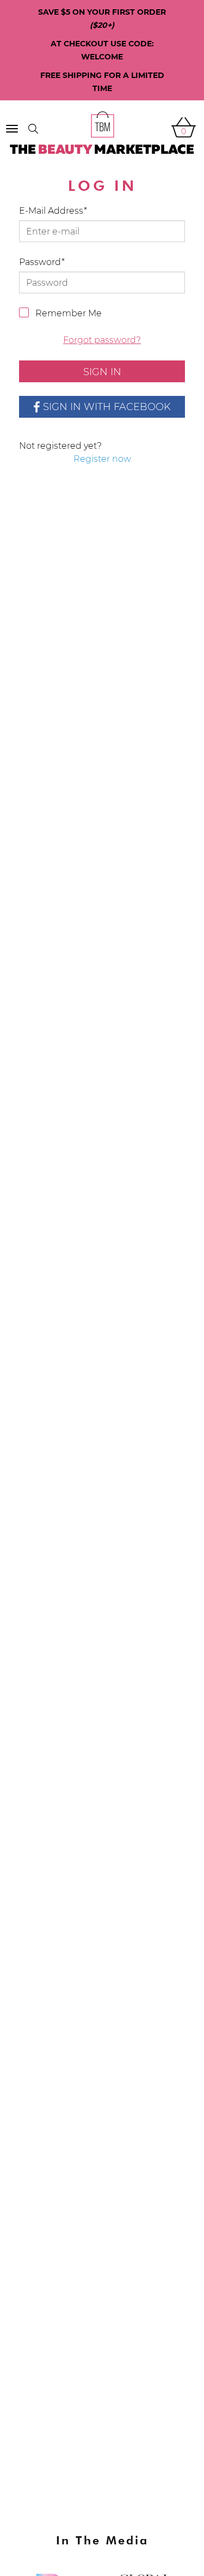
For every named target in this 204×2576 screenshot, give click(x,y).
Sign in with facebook (107, 407)
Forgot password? (102, 340)
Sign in (102, 372)
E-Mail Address (51, 211)
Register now (102, 459)
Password (40, 262)
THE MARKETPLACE (102, 150)
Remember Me (69, 313)
